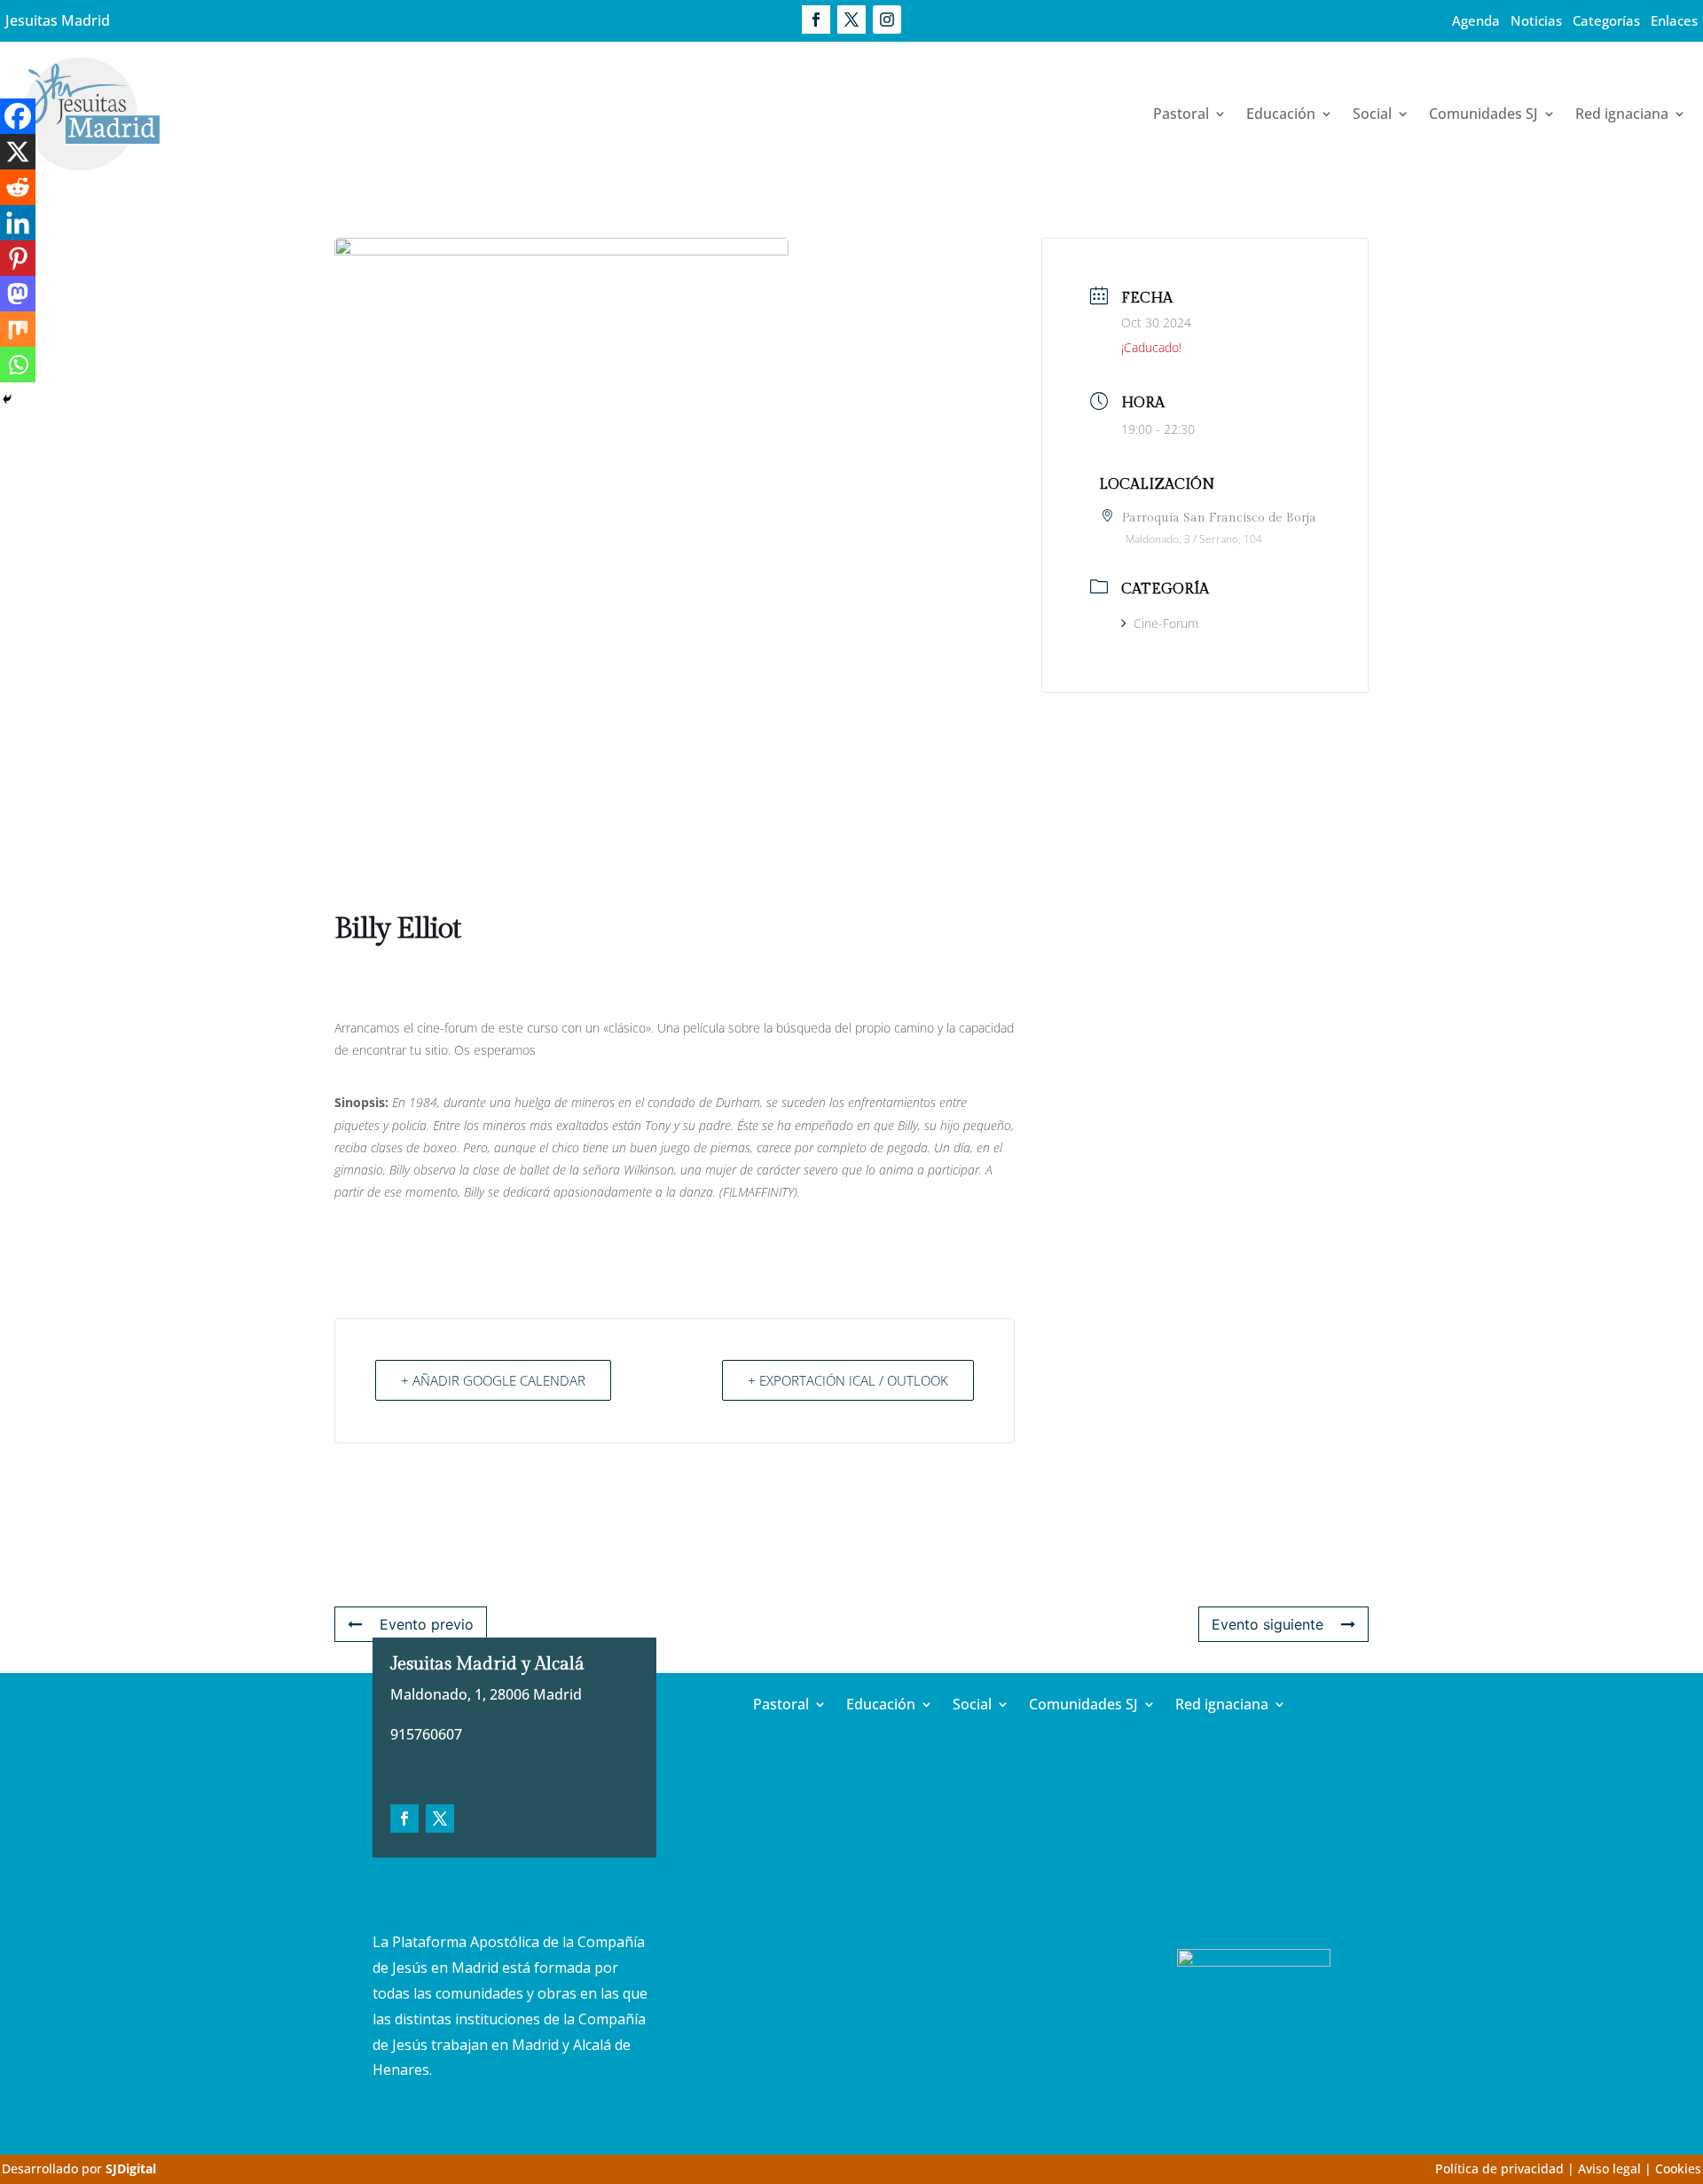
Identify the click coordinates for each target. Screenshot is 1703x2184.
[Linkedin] (18, 223)
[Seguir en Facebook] (816, 20)
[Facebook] (18, 116)
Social (1372, 114)
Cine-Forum (1166, 623)
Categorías (1606, 20)
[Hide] (7, 399)
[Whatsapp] (18, 365)
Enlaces (1674, 20)
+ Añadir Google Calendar (493, 1380)
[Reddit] (18, 187)
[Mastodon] (18, 294)
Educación (1281, 114)
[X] (18, 152)
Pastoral (1181, 114)
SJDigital (131, 2168)
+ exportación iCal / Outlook (848, 1380)
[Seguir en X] (851, 20)
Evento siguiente (1267, 1624)
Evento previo (427, 1624)
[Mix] (18, 329)
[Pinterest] (18, 258)
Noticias (1536, 20)
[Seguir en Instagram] (887, 20)
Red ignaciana (1622, 114)
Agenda (1476, 20)
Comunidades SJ (1483, 114)
